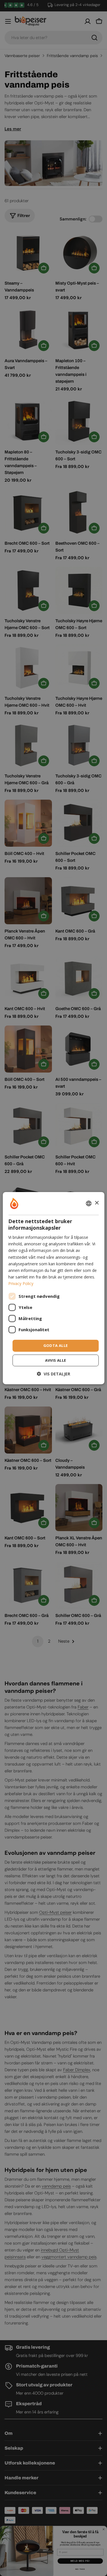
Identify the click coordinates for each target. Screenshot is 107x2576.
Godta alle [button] (56, 1345)
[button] (53, 1374)
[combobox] (89, 1203)
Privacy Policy (21, 1283)
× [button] (97, 1203)
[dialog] (53, 1288)
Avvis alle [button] (56, 1360)
